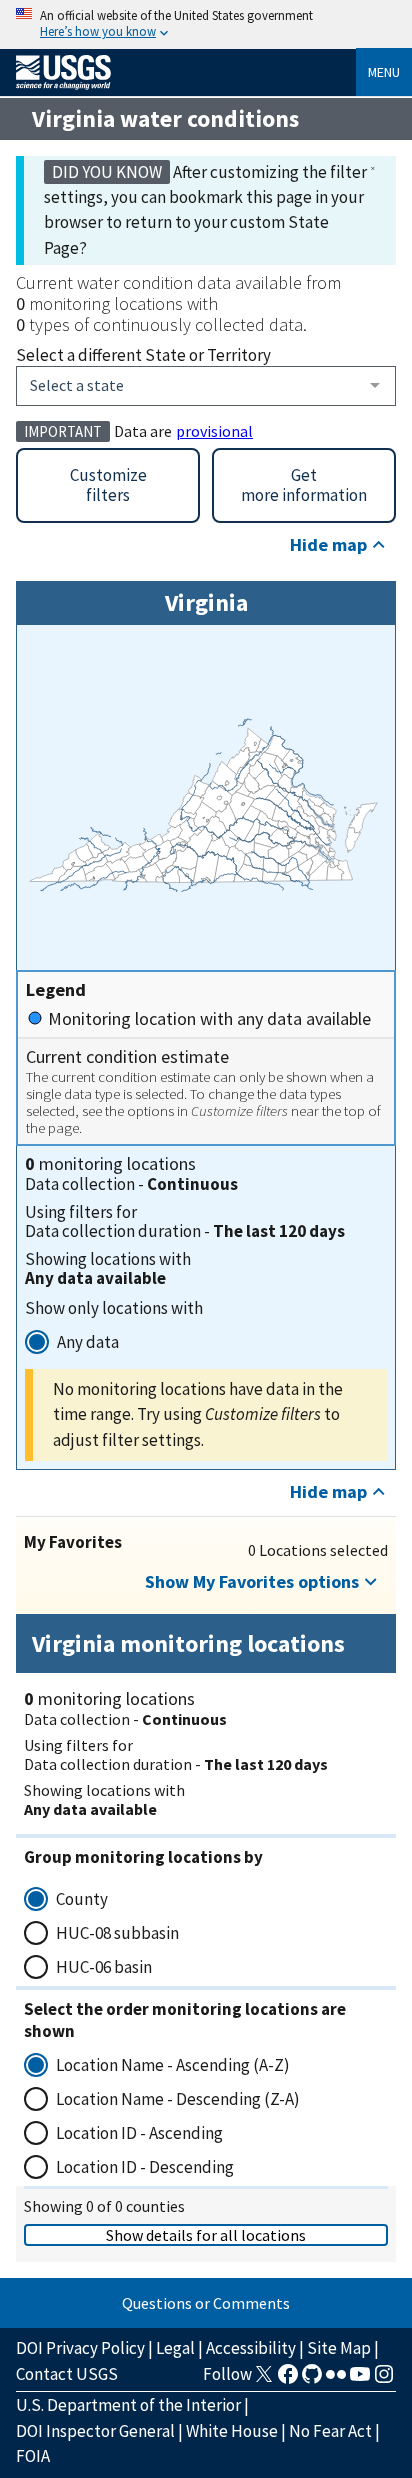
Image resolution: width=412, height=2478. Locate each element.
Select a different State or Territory (143, 355)
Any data (88, 1342)
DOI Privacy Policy (80, 2348)
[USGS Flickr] (336, 2380)
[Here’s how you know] (206, 24)
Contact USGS (67, 2374)
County (82, 1899)
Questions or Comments (206, 2303)
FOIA (33, 2456)
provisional (214, 431)
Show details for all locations (206, 2235)
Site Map (339, 2348)
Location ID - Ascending (139, 2133)
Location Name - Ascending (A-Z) (173, 2065)
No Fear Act (330, 2431)
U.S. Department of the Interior (128, 2405)
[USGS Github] (312, 2380)
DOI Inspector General (95, 2431)
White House (232, 2431)
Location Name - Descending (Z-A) (178, 2099)
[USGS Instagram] (384, 2380)
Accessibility (251, 2348)
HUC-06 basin (104, 1967)
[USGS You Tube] (360, 2380)
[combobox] (206, 386)
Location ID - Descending (145, 2167)
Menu (384, 72)
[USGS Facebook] (288, 2380)
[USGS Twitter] (264, 2380)
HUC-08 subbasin (117, 1933)
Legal (175, 2348)
